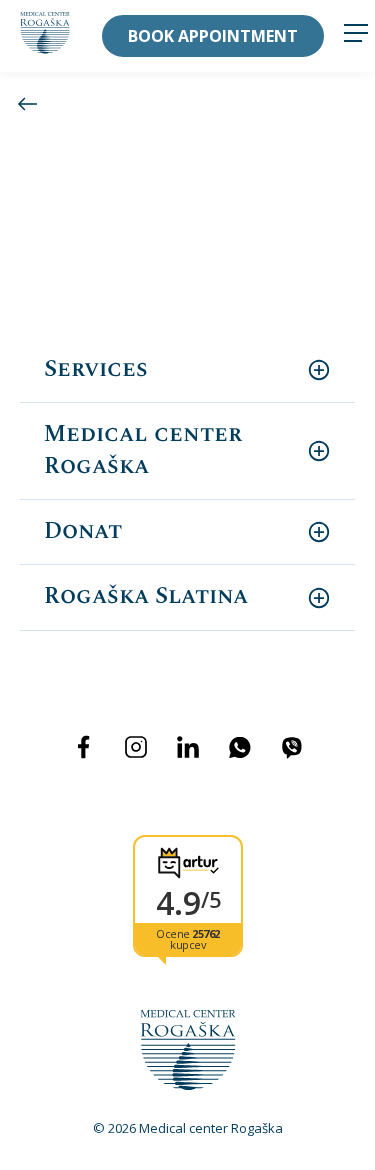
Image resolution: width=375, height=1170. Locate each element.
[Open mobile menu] (356, 35)
